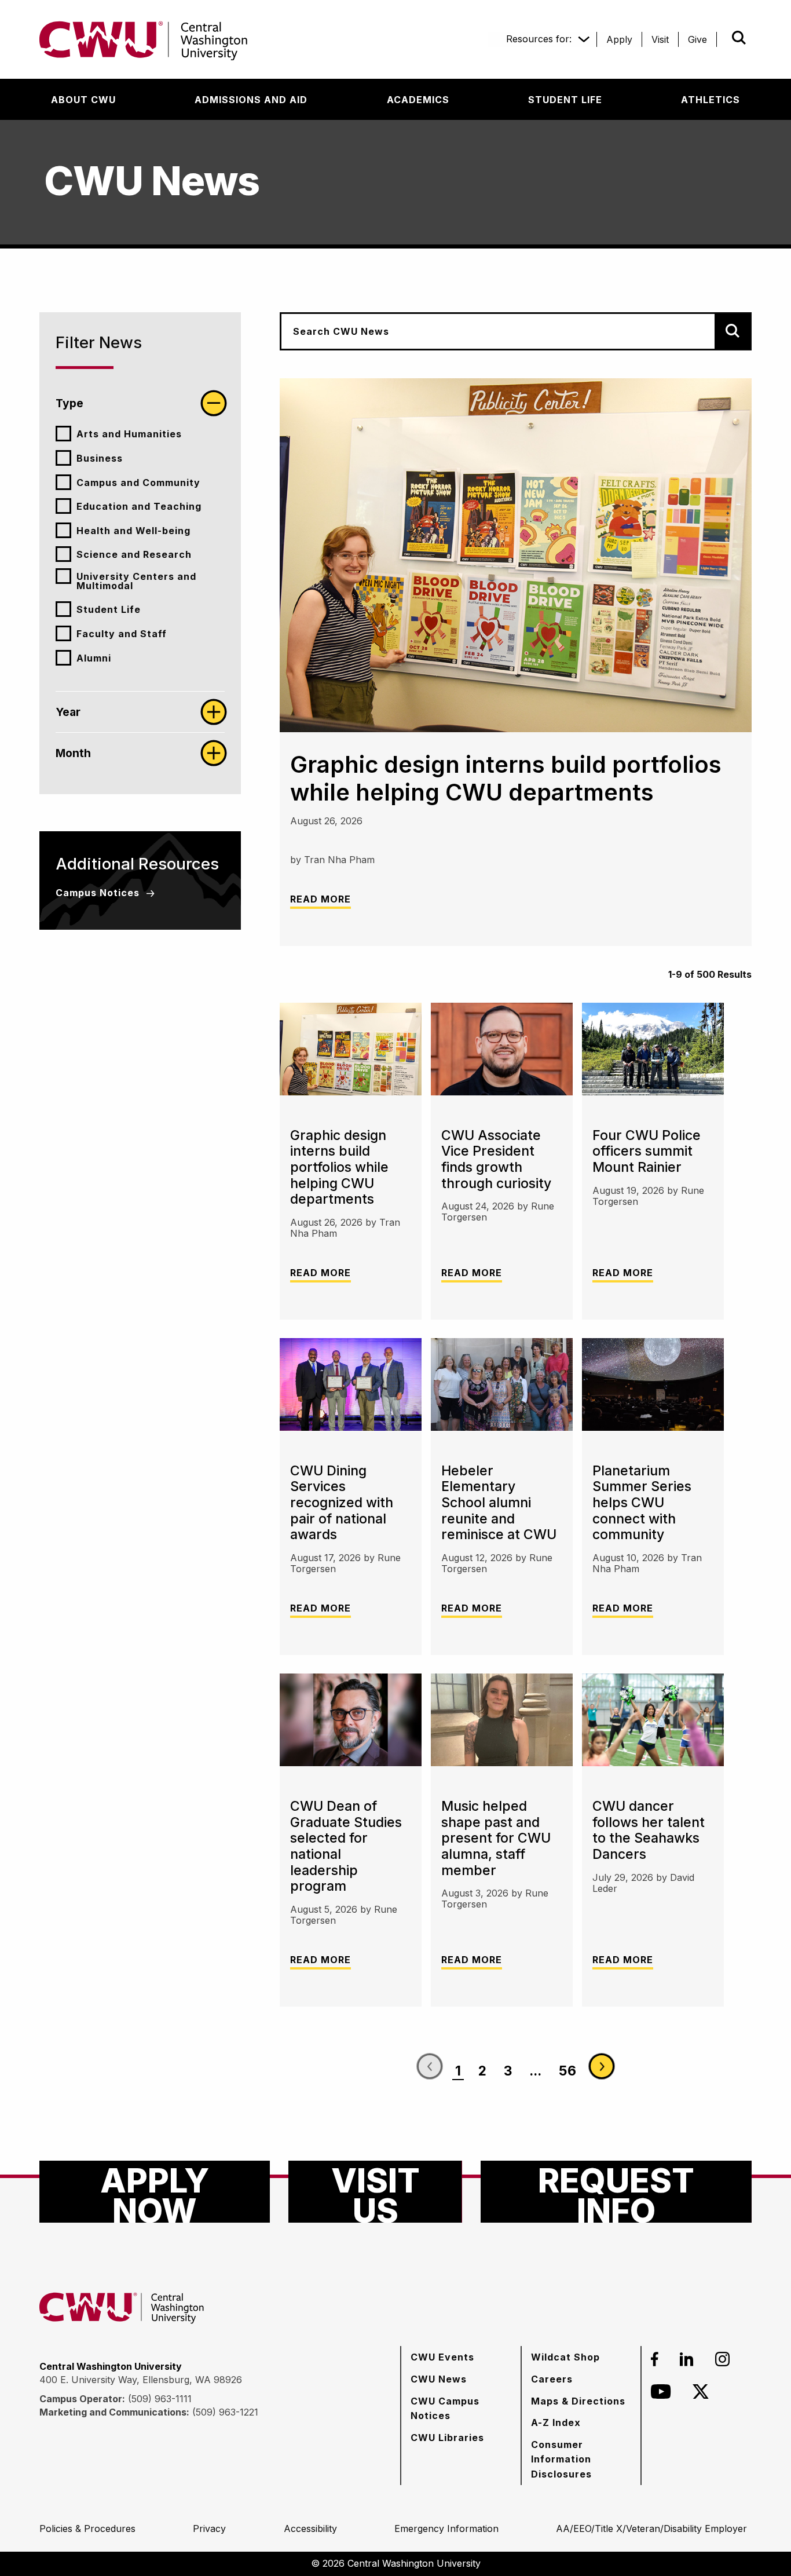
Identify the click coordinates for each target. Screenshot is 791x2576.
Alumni (94, 658)
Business (100, 458)
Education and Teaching (139, 506)
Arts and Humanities (129, 434)
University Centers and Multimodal (136, 581)
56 (567, 2071)
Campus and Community (138, 483)
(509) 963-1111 (160, 2399)
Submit (723, 38)
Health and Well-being (133, 531)
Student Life (109, 609)
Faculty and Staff (122, 634)
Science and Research (134, 554)
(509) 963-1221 (225, 2412)
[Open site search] (739, 38)
